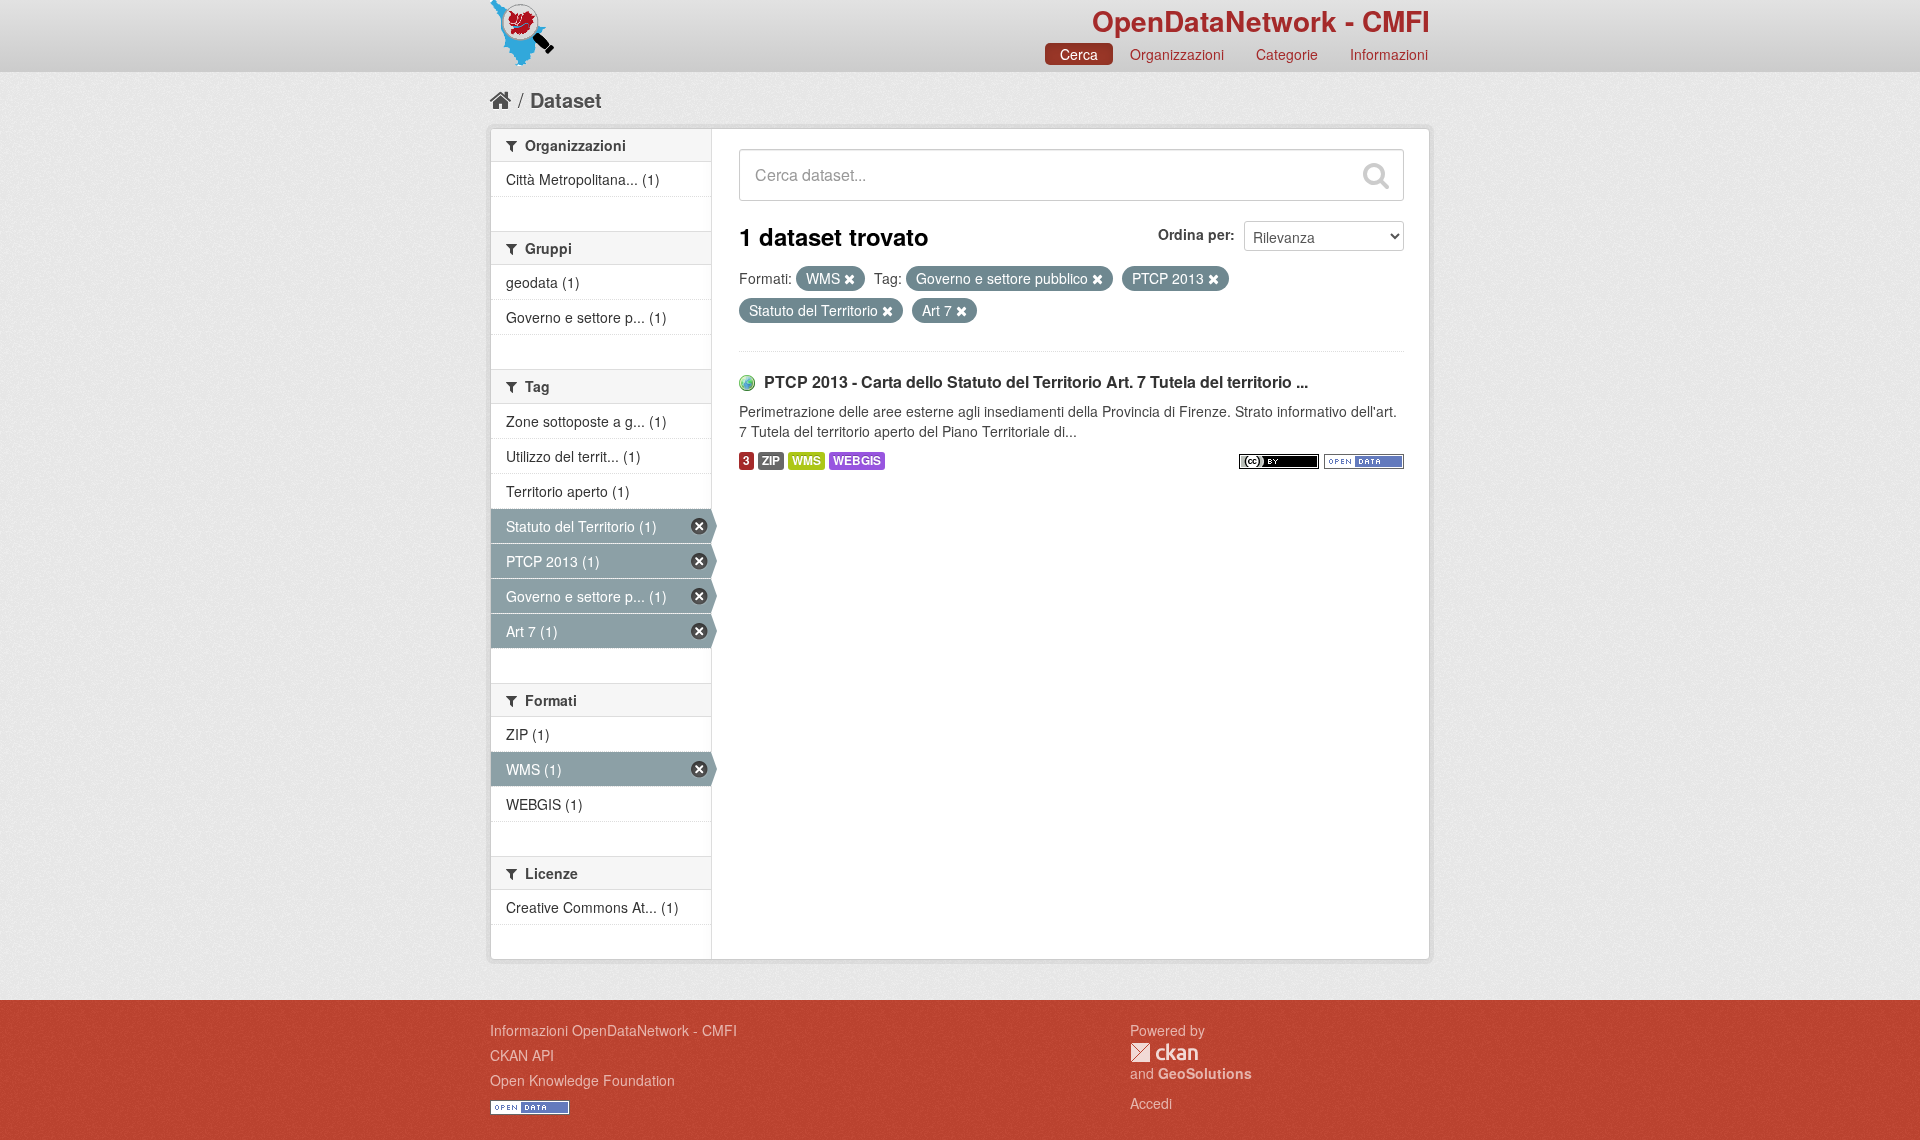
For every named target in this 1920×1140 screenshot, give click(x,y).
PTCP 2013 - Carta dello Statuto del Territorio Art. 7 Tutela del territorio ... (1036, 381)
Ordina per (1194, 234)
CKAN (1164, 1052)
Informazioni (1389, 54)
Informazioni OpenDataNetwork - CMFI (613, 1030)
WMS (806, 460)
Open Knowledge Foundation (582, 1080)
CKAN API (522, 1055)
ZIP (771, 460)
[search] (1376, 175)
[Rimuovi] (849, 279)
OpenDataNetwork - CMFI (1261, 20)
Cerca (1079, 54)
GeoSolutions (1205, 1073)
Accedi (1151, 1103)
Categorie (1287, 54)
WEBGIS (857, 460)
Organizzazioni (1177, 54)
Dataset (566, 99)
